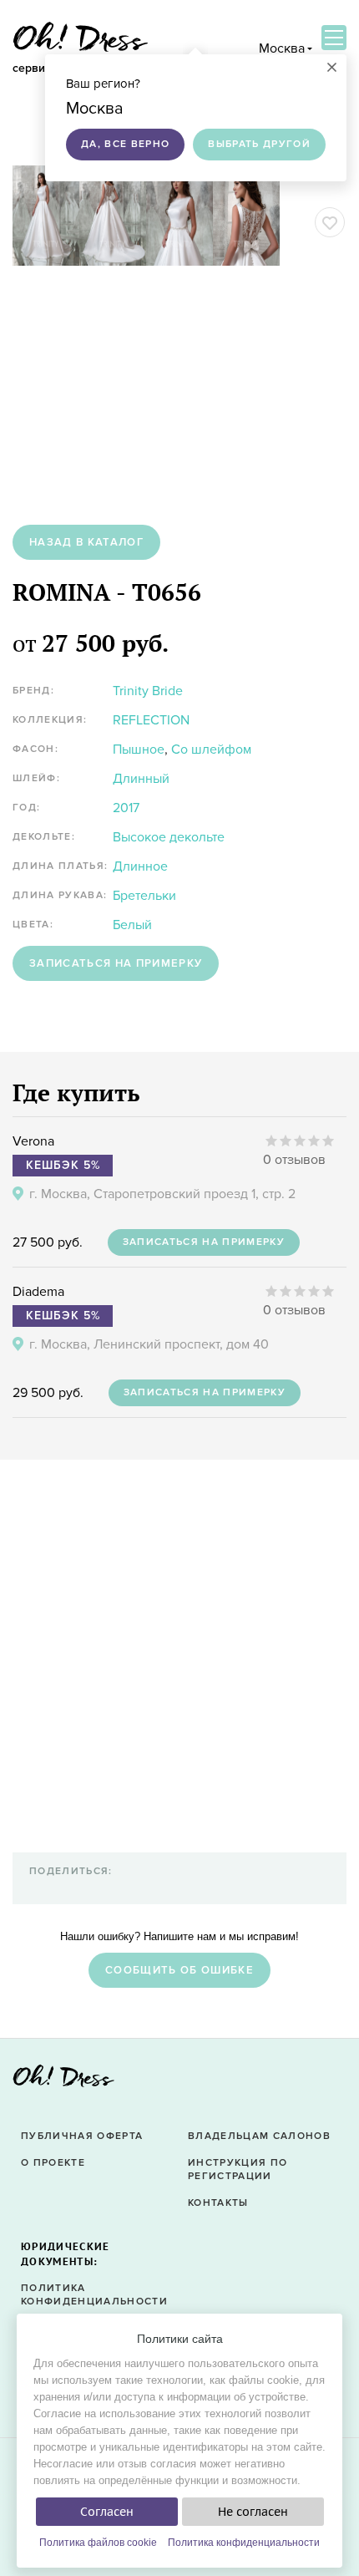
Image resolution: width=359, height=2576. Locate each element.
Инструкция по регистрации (238, 2170)
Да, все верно (125, 144)
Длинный (141, 779)
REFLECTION (151, 720)
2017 (126, 808)
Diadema (38, 1292)
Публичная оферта (82, 2136)
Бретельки (144, 896)
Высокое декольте (169, 837)
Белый (132, 925)
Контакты (218, 2203)
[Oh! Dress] (63, 2081)
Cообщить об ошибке (179, 1970)
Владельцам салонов (259, 2136)
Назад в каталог (86, 542)
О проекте (53, 2163)
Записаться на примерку (116, 963)
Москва (282, 48)
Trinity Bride (148, 691)
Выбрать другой (259, 144)
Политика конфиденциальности (244, 2543)
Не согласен (253, 2512)
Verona (33, 1141)
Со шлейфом (211, 749)
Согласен (107, 2512)
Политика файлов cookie (98, 2543)
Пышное (139, 749)
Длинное (140, 866)
